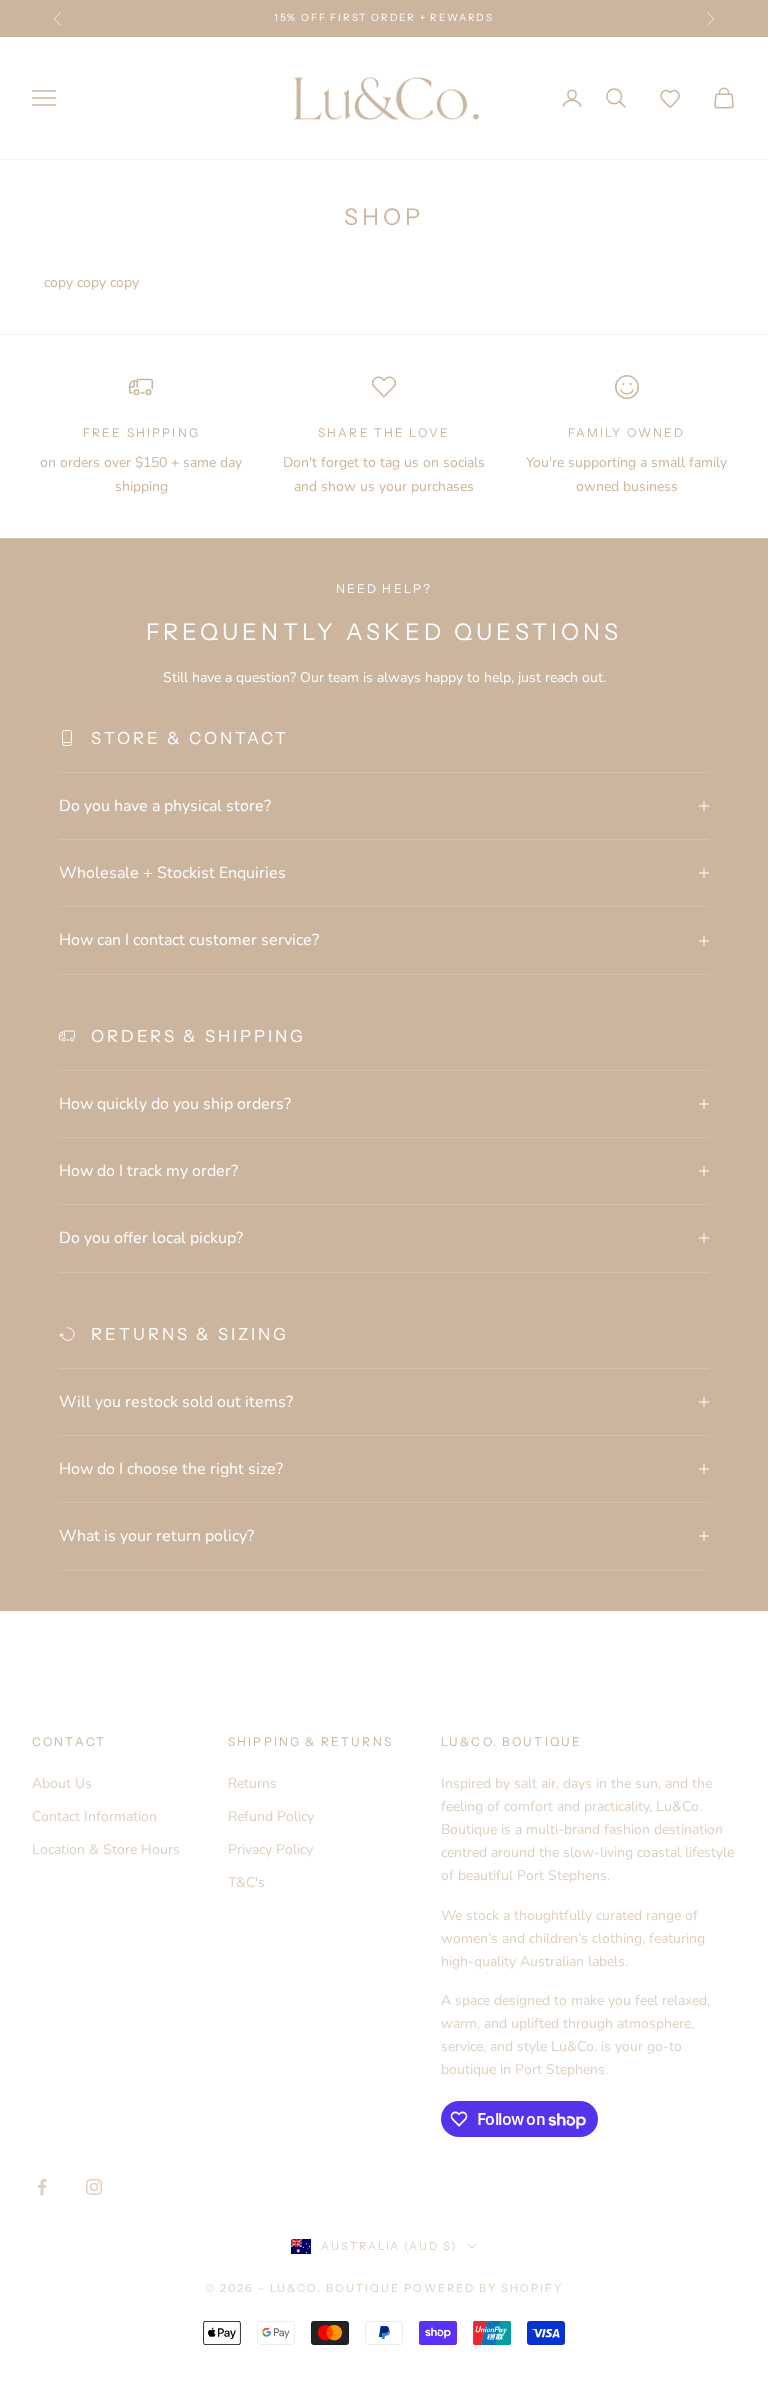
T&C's (246, 1882)
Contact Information (94, 1816)
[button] (670, 98)
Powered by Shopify (483, 2288)
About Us (62, 1783)
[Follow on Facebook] (42, 2187)
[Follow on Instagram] (94, 2187)
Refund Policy (271, 1816)
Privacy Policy (270, 1849)
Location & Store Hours (106, 1849)
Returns (252, 1783)
